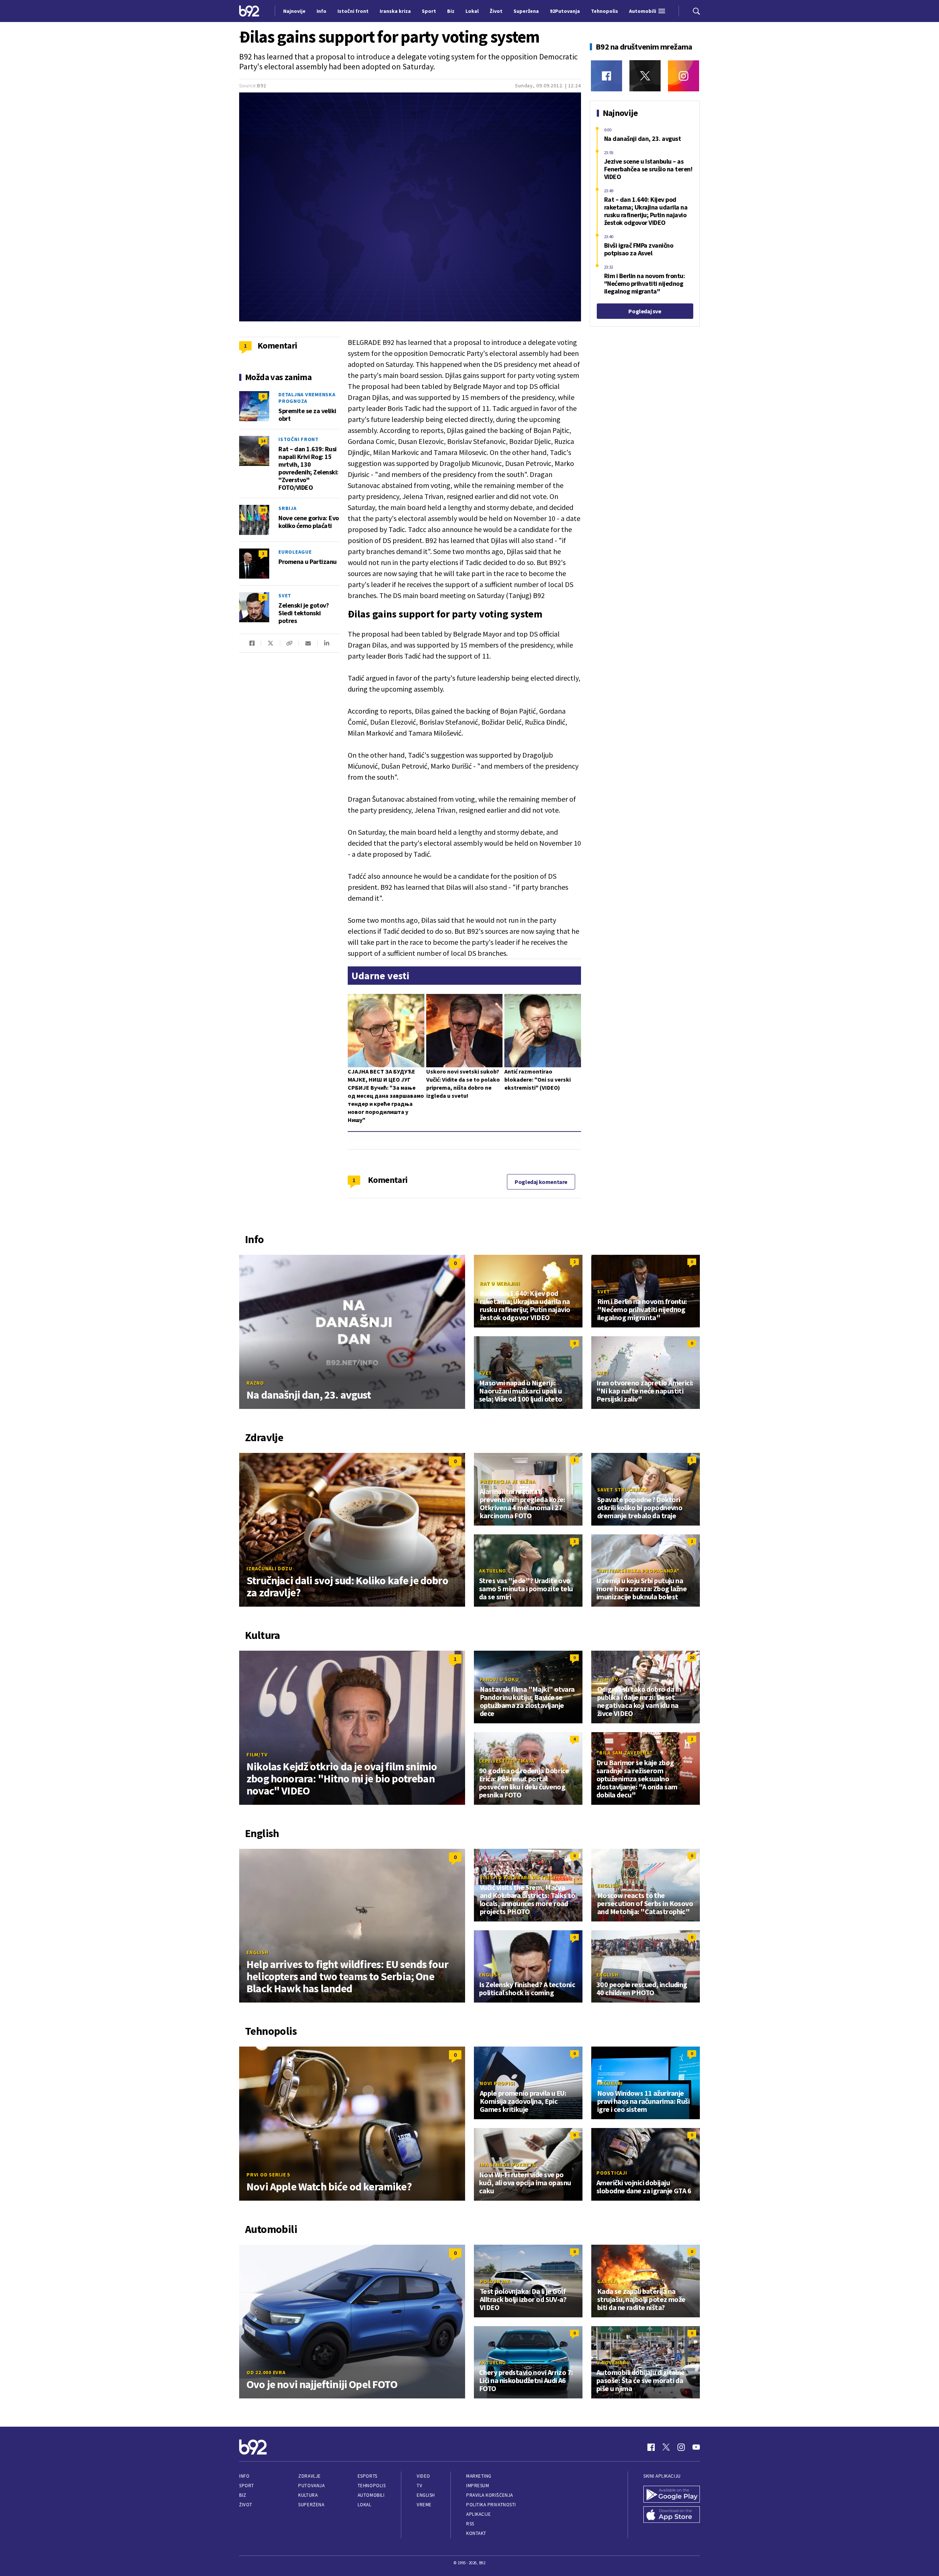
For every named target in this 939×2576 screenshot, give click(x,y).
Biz (243, 2495)
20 (692, 1657)
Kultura (308, 2495)
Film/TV (257, 1755)
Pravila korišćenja (490, 2495)
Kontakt (476, 2533)
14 (263, 441)
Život (246, 2505)
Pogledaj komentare (541, 1182)
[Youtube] (696, 2447)
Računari (610, 2083)
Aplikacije (478, 2514)
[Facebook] (606, 76)
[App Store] (672, 2515)
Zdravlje (309, 2476)
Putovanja (311, 2486)
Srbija (288, 508)
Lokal (365, 2505)
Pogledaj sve (645, 311)
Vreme (424, 2505)
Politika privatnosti (491, 2505)
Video (423, 2476)
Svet (285, 595)
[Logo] (249, 11)
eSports (368, 2476)
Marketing (479, 2476)
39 (263, 510)
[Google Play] (672, 2494)
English (257, 1952)
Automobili (371, 2495)
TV (419, 2486)
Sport (247, 2486)
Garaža (607, 2281)
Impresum (478, 2486)
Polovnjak (495, 2281)
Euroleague (295, 552)
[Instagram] (684, 76)
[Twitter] (645, 76)
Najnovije (294, 11)
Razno (255, 1383)
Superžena (311, 2505)
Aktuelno (493, 1571)
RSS (470, 2524)
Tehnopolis (372, 2486)
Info (244, 2476)
